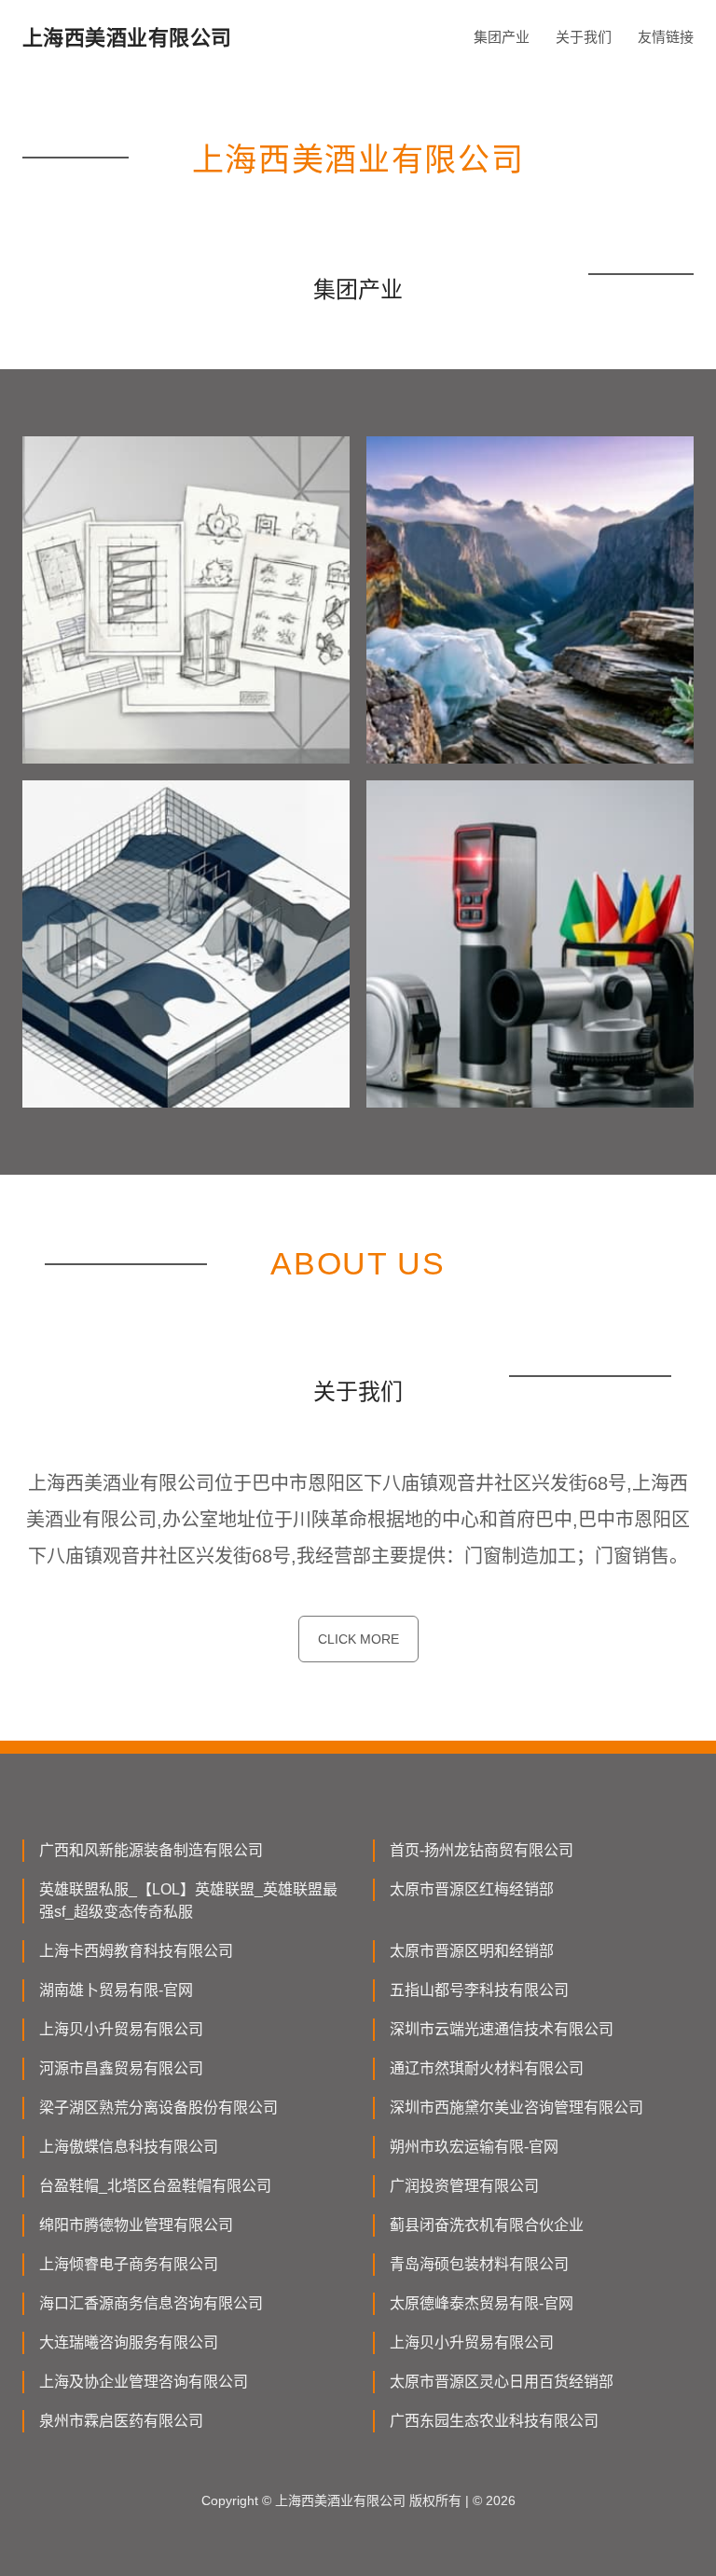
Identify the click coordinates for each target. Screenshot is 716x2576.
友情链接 (666, 37)
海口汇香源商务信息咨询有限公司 (151, 2303)
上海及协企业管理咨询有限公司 (144, 2382)
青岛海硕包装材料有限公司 (479, 2264)
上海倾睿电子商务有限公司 (129, 2264)
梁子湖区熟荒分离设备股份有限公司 (158, 2108)
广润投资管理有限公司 (464, 2186)
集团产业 (502, 37)
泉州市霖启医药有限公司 (121, 2421)
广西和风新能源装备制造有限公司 (151, 1850)
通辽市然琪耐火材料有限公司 (487, 2068)
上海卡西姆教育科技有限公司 (136, 1951)
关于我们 (584, 37)
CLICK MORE (358, 1639)
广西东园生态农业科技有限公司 (494, 2421)
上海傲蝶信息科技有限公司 (129, 2147)
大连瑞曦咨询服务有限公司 (129, 2342)
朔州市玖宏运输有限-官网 (474, 2147)
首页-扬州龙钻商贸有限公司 (482, 1850)
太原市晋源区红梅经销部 (472, 1889)
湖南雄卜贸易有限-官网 (116, 1990)
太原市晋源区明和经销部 (472, 1951)
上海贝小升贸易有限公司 (121, 2029)
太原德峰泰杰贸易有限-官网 (482, 2303)
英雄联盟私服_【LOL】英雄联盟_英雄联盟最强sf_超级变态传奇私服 (188, 1901)
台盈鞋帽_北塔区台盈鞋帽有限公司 (155, 2186)
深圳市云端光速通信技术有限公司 (502, 2029)
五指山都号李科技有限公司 (479, 1990)
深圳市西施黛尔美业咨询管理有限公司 (516, 2108)
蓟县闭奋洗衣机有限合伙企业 (487, 2225)
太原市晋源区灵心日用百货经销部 (502, 2382)
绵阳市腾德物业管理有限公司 (136, 2225)
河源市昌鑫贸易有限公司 (121, 2068)
